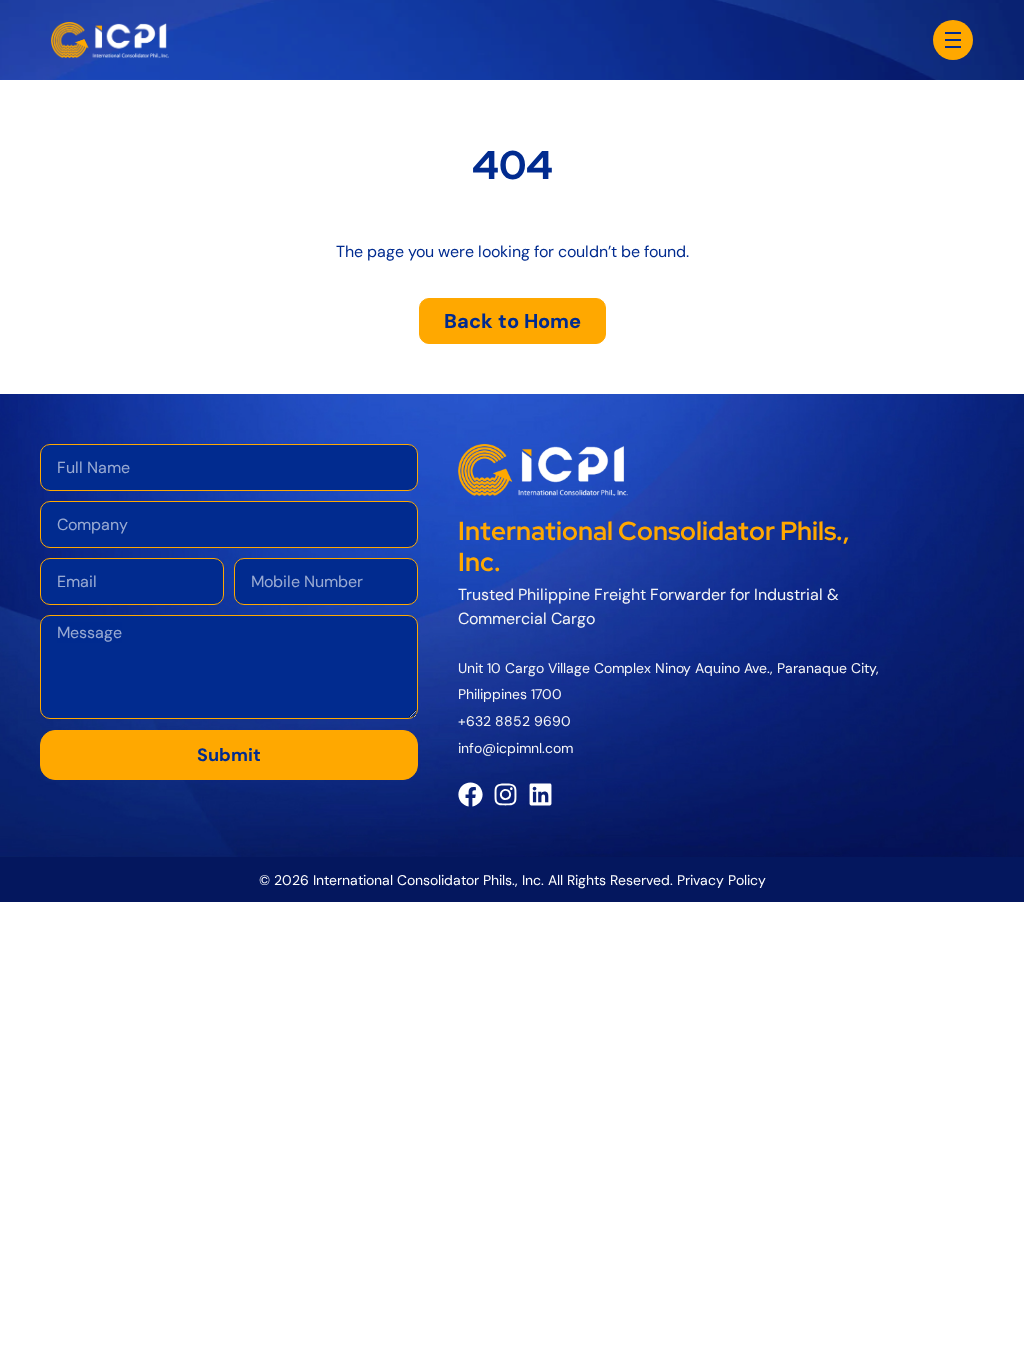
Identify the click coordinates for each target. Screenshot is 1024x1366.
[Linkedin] (540, 794)
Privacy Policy (721, 880)
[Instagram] (505, 794)
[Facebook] (470, 794)
